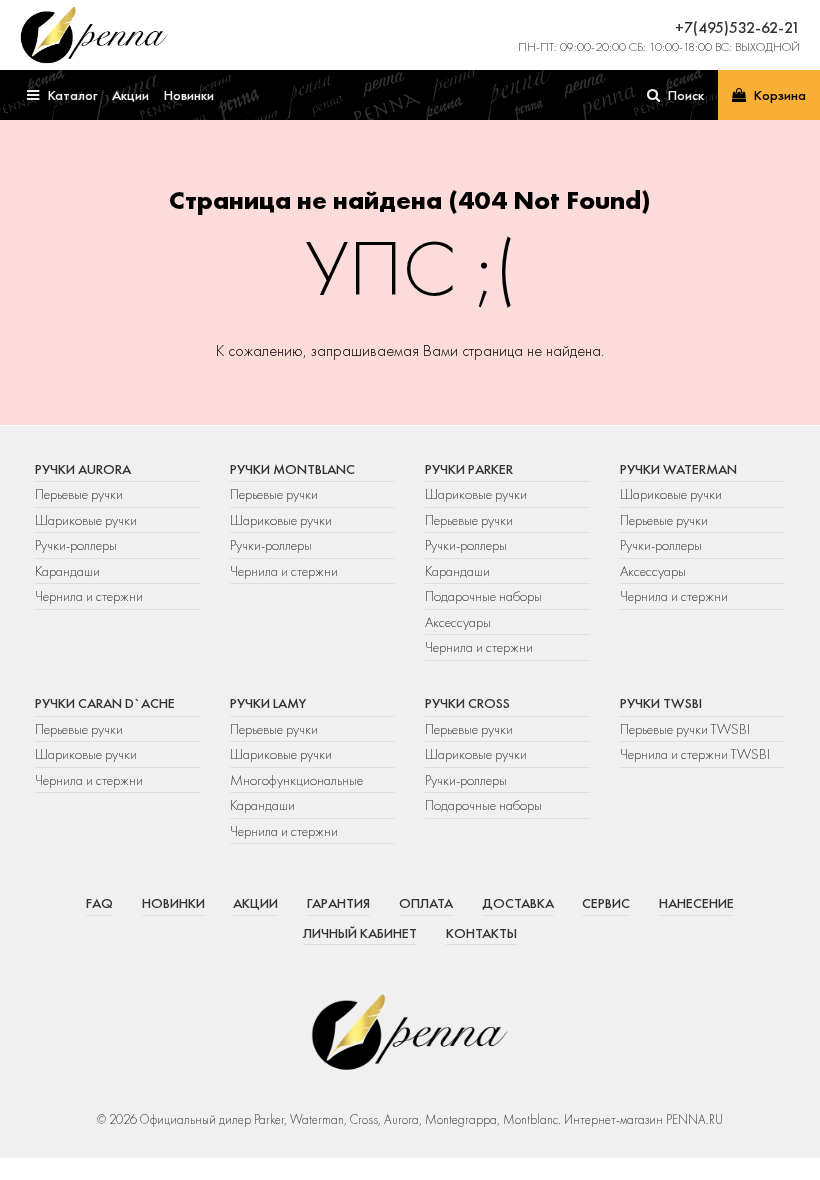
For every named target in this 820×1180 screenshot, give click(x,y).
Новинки (173, 903)
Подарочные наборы (483, 596)
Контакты (481, 933)
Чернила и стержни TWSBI (695, 754)
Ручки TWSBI (661, 703)
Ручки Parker (469, 469)
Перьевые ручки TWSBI (685, 729)
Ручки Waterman (678, 469)
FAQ (99, 903)
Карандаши (67, 571)
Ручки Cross (467, 703)
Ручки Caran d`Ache (105, 703)
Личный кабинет (360, 933)
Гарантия (338, 903)
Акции (255, 903)
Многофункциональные (298, 780)
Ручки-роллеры (76, 545)
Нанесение (696, 903)
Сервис (606, 903)
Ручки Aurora (83, 469)
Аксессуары (458, 622)
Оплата (426, 903)
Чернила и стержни (89, 596)
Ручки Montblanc (292, 469)
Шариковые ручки (86, 520)
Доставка (518, 903)
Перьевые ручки (79, 494)
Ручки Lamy (268, 703)
